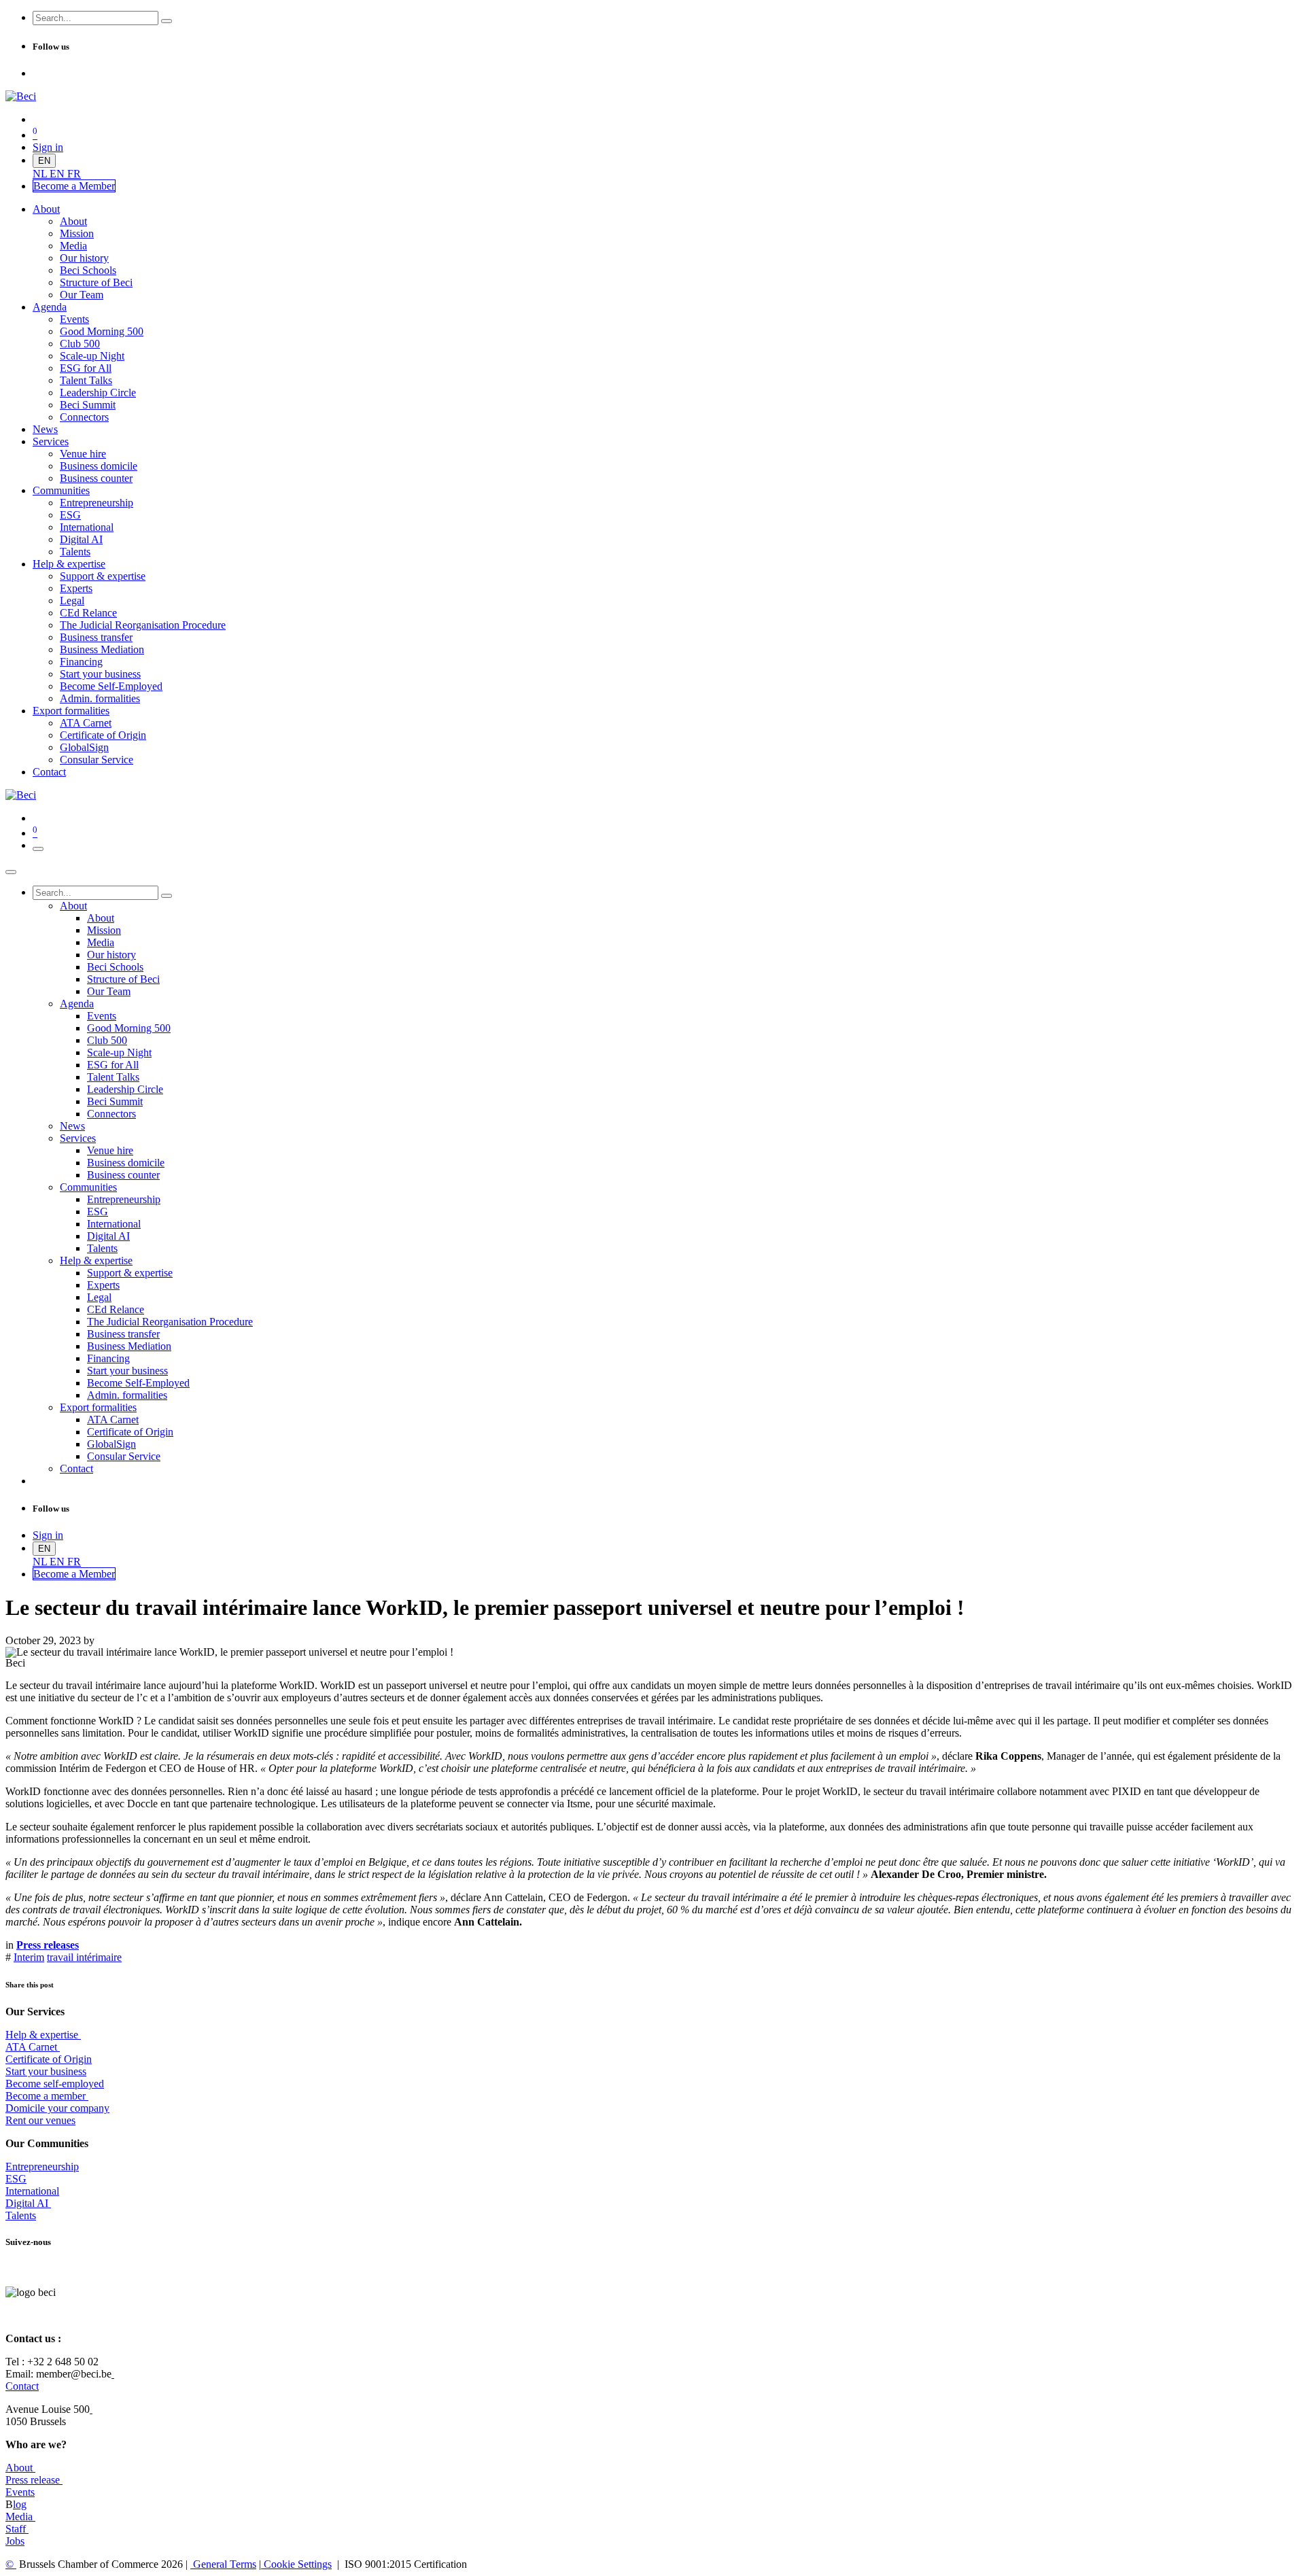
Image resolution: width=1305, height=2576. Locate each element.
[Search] (167, 21)
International (32, 2191)
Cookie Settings (296, 2564)
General (223, 2564)
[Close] (11, 872)
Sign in (48, 147)
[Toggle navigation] (38, 849)
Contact (22, 2386)
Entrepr (42, 2166)
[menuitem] (41, 174)
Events (20, 2492)
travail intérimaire (84, 1957)
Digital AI (27, 2203)
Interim (29, 1957)
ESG (16, 2179)
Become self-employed (55, 2084)
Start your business (46, 2071)
